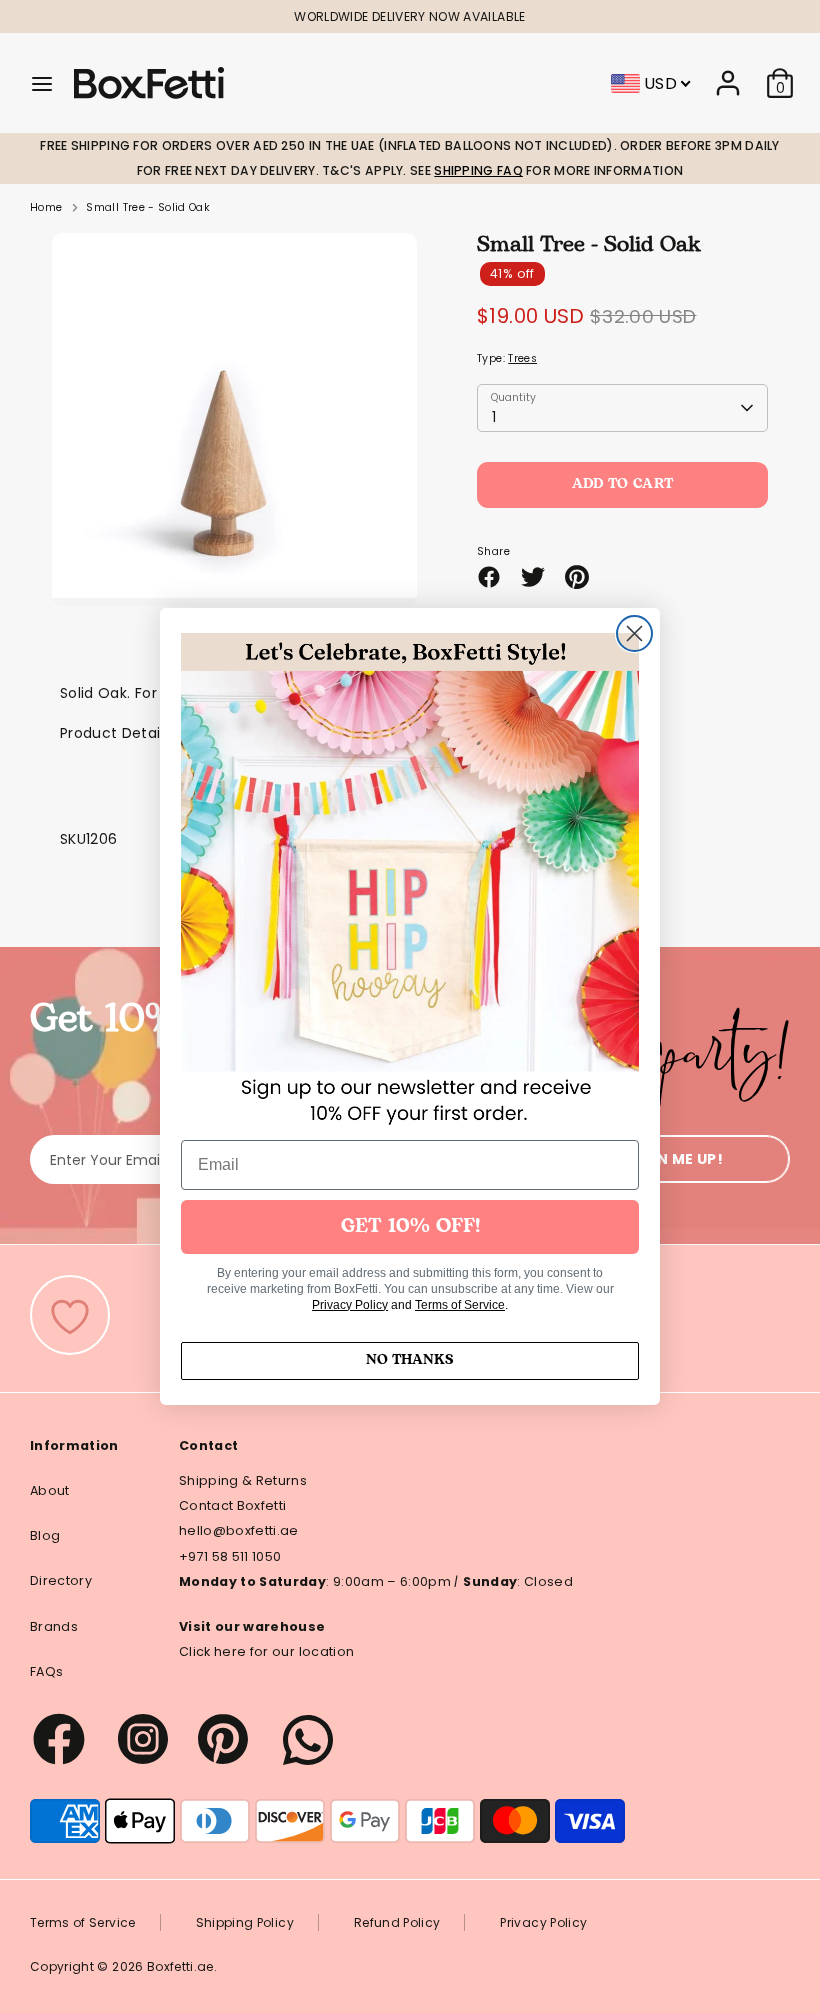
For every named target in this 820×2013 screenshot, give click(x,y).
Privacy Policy (350, 1305)
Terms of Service (460, 1305)
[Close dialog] (634, 633)
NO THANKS (410, 1360)
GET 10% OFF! (410, 1227)
